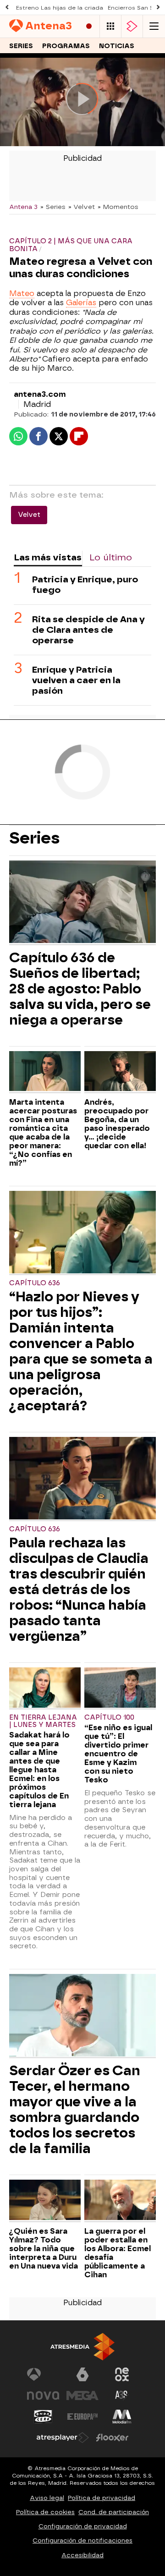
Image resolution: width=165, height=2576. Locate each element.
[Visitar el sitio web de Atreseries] (122, 2395)
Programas (66, 46)
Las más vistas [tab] (48, 557)
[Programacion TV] (110, 26)
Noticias (117, 46)
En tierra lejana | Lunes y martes (43, 1721)
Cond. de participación (114, 2512)
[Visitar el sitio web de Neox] (122, 2374)
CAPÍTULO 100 (109, 1718)
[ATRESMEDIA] (82, 2347)
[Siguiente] (158, 8)
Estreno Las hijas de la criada (60, 8)
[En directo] (89, 26)
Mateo (22, 293)
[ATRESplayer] (132, 26)
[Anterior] (7, 8)
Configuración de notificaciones (82, 2540)
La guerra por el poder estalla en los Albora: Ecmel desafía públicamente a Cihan (118, 2253)
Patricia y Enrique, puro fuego (85, 585)
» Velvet (82, 207)
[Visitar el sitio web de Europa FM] (82, 2417)
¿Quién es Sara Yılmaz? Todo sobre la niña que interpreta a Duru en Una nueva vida (44, 2249)
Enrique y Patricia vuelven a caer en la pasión (76, 680)
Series (21, 46)
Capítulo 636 (35, 1283)
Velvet (29, 515)
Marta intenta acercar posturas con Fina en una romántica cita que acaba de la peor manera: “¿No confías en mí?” (43, 1133)
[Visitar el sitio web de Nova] (43, 2395)
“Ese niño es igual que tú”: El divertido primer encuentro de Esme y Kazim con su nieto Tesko (118, 1754)
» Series (53, 207)
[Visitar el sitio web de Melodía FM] (122, 2417)
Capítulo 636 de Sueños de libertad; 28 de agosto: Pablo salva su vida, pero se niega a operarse (80, 989)
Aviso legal (47, 2498)
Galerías (81, 303)
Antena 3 (23, 207)
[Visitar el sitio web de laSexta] (82, 2374)
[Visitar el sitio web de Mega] (82, 2395)
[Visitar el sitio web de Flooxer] (112, 2438)
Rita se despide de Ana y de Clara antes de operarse (88, 630)
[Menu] (154, 26)
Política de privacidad (102, 2498)
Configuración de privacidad (83, 2526)
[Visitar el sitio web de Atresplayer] (63, 2438)
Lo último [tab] (111, 557)
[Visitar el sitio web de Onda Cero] (43, 2417)
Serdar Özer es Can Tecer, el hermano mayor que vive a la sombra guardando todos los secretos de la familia (75, 2110)
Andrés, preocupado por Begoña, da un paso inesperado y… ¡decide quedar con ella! (117, 1124)
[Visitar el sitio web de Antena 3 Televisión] (43, 2374)
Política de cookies (45, 2512)
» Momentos (118, 207)
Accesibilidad (82, 2555)
